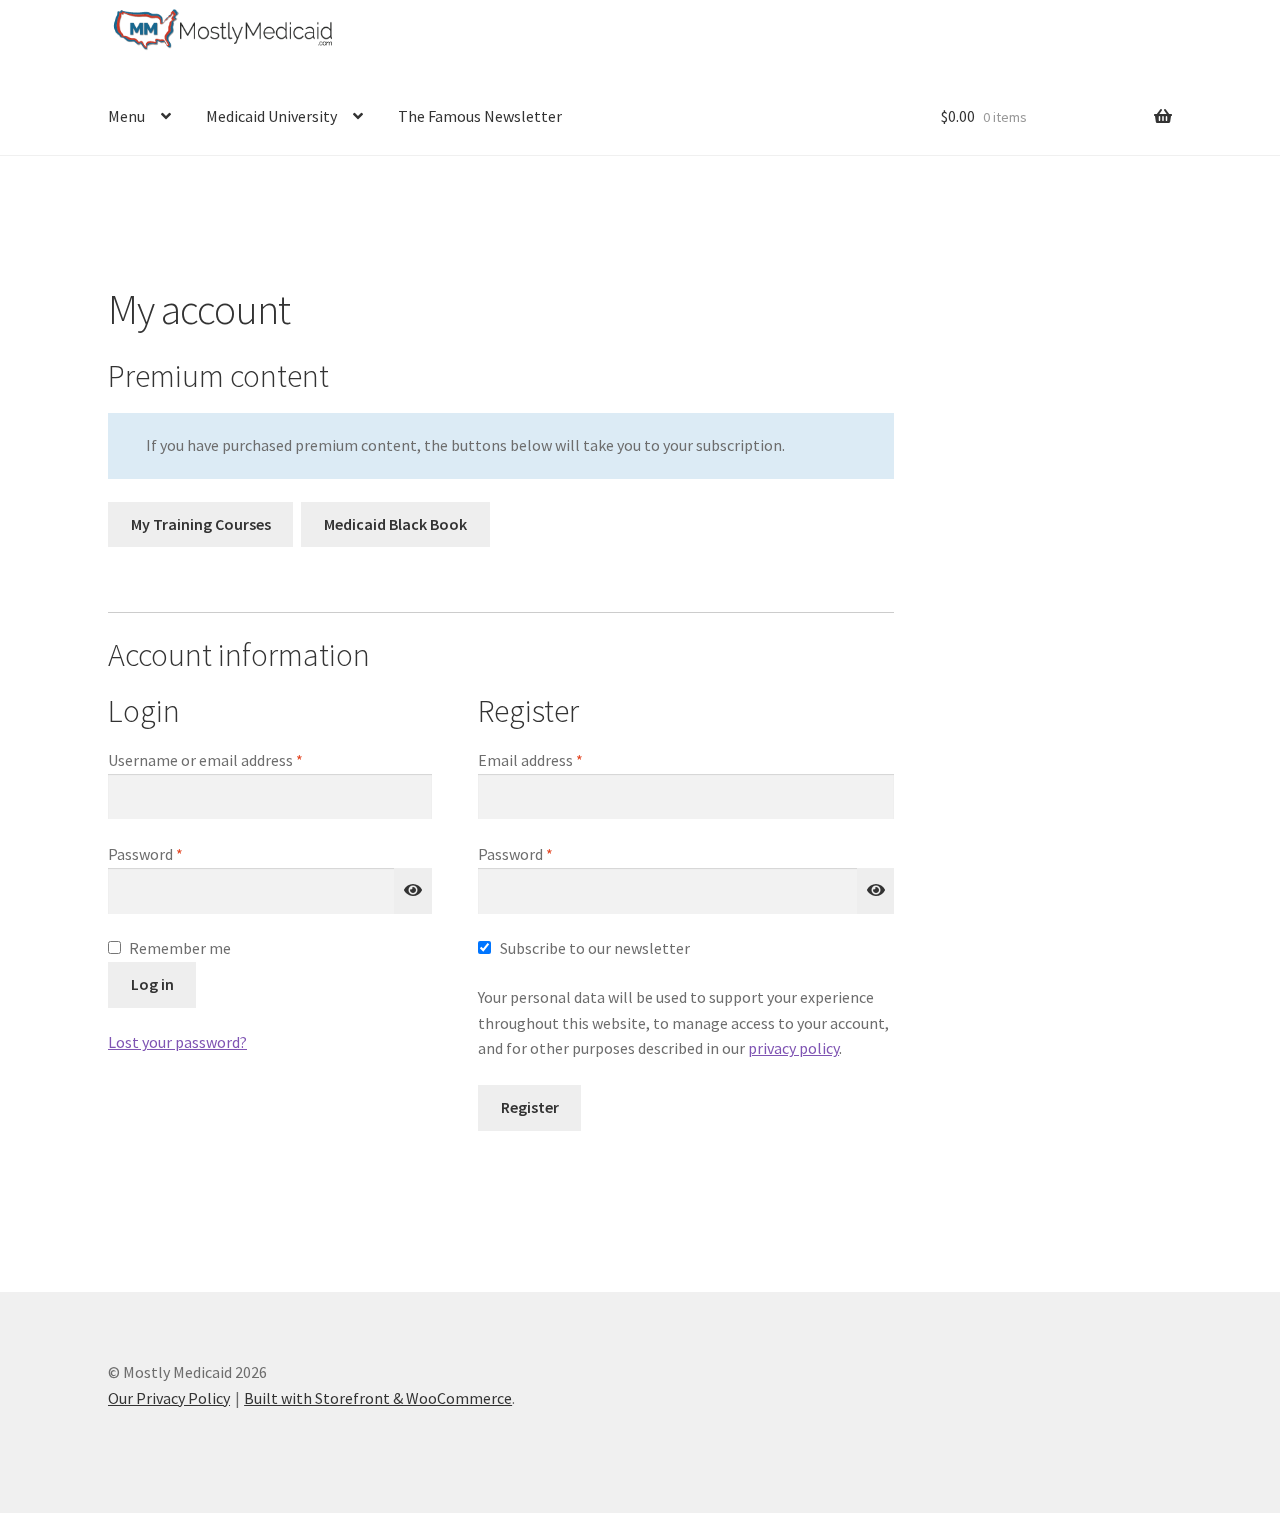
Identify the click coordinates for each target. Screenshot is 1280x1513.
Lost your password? (177, 1042)
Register (530, 1107)
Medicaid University (271, 116)
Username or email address (235, 759)
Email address (560, 759)
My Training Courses (201, 524)
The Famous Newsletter (480, 116)
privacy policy (793, 1048)
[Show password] (413, 891)
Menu (126, 116)
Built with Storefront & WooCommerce (378, 1398)
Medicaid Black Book (395, 524)
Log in (152, 984)
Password (175, 853)
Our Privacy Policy (169, 1398)
